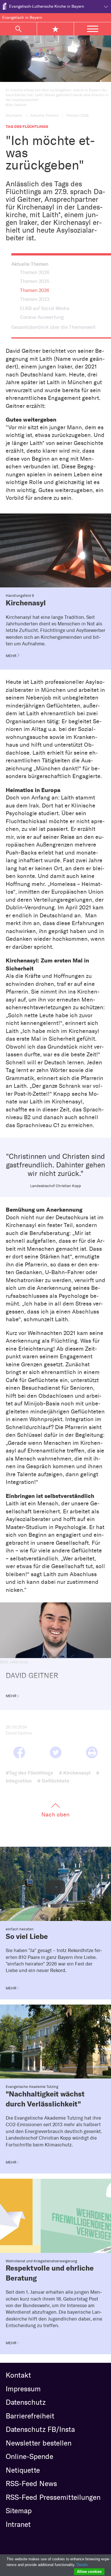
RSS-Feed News (31, 2484)
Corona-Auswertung (42, 317)
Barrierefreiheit (30, 2416)
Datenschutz (26, 2402)
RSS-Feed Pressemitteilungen (53, 2497)
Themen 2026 (35, 272)
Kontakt (18, 2375)
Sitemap (19, 2511)
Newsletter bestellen (39, 2443)
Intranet (18, 2524)
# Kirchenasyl (75, 1773)
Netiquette (23, 2470)
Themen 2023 (35, 299)
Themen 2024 (34, 290)
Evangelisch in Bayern (22, 18)
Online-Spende (29, 2456)
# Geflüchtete (53, 1781)
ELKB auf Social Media (45, 308)
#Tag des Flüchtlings (29, 1773)
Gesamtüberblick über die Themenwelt (54, 327)
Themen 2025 (35, 281)
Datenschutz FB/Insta (40, 2429)
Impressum (23, 2389)
